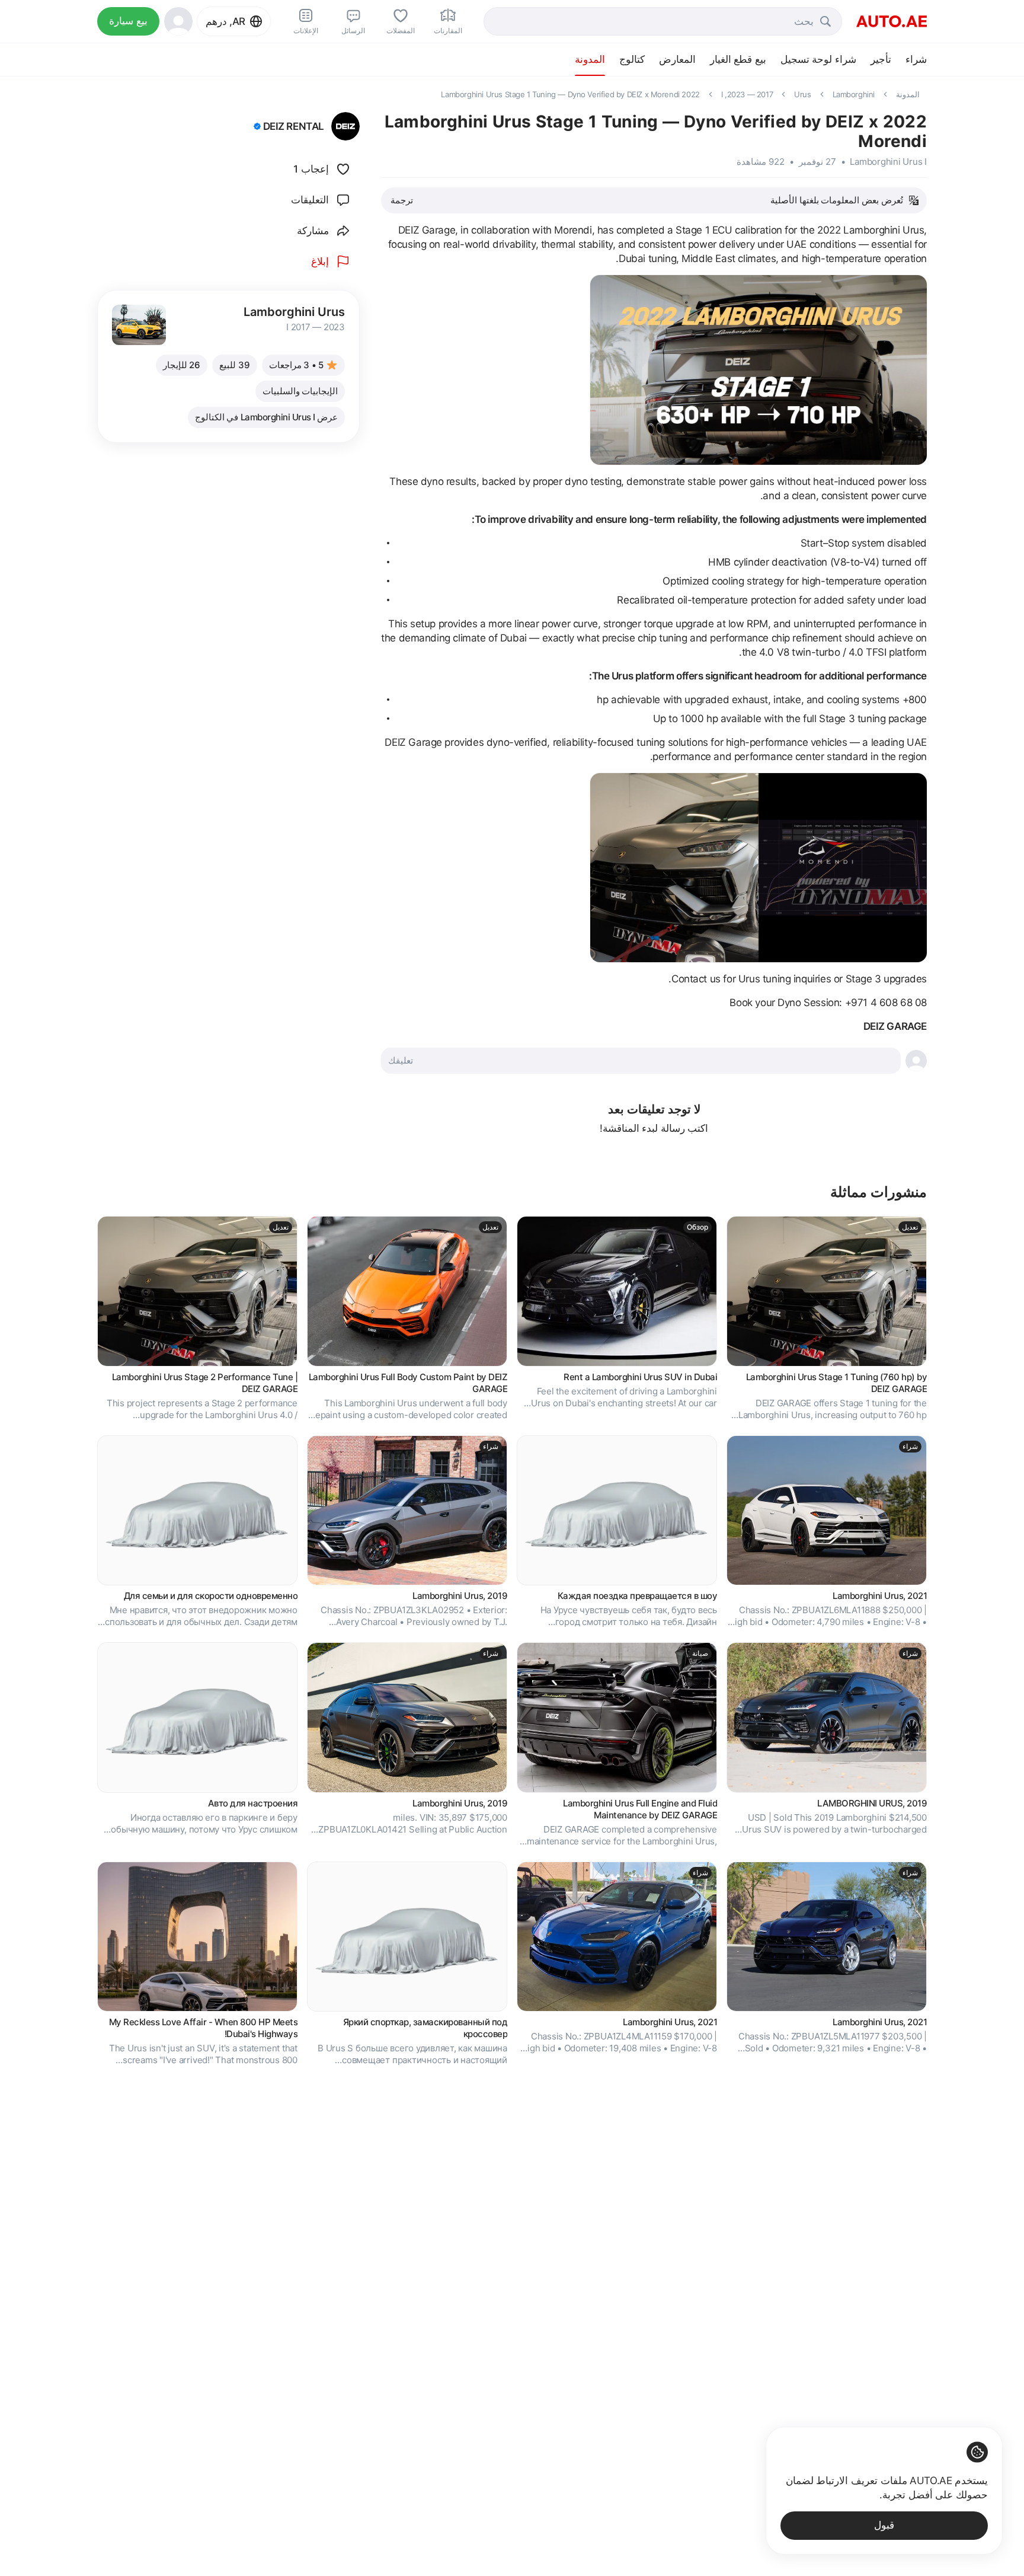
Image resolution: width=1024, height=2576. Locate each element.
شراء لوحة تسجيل (818, 59)
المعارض (677, 59)
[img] (257, 126)
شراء (916, 59)
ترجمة (402, 200)
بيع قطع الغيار (738, 59)
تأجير (881, 59)
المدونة (590, 59)
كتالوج (632, 59)
